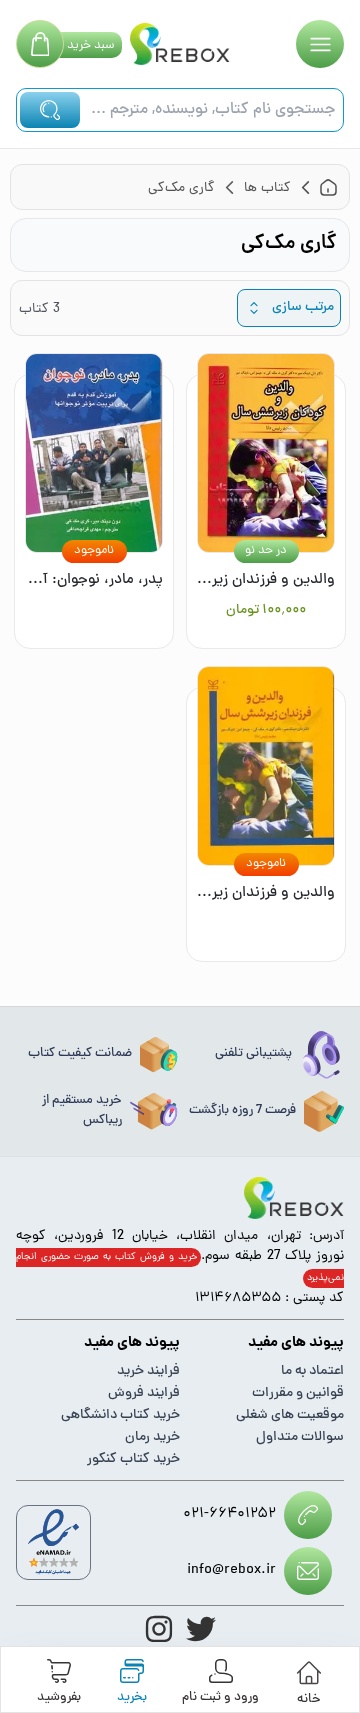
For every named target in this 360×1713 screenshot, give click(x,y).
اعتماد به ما (312, 1371)
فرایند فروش (144, 1393)
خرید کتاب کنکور (133, 1459)
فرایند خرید (148, 1371)
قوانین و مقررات (298, 1393)
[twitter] (201, 1629)
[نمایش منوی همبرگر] (320, 44)
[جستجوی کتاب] (50, 110)
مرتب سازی (303, 307)
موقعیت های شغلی (290, 1415)
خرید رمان (152, 1437)
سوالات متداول (300, 1437)
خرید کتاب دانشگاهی (120, 1415)
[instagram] (159, 1629)
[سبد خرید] (40, 44)
